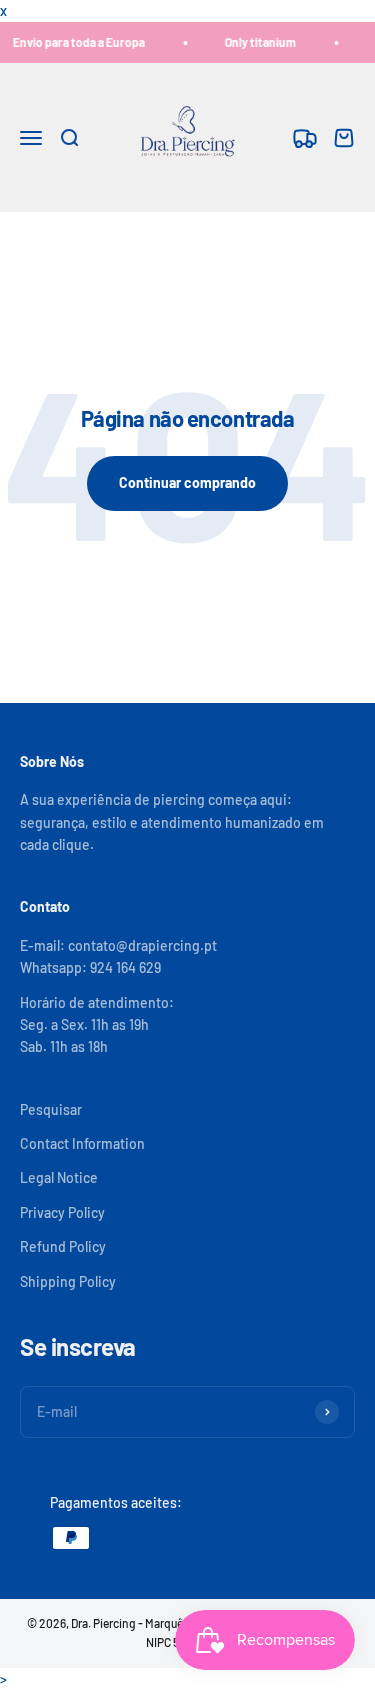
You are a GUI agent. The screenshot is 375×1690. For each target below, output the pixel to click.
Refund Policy (63, 1246)
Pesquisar (51, 1109)
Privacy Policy (62, 1212)
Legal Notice (59, 1177)
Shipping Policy (68, 1281)
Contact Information (82, 1143)
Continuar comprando (187, 482)
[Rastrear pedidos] (305, 137)
